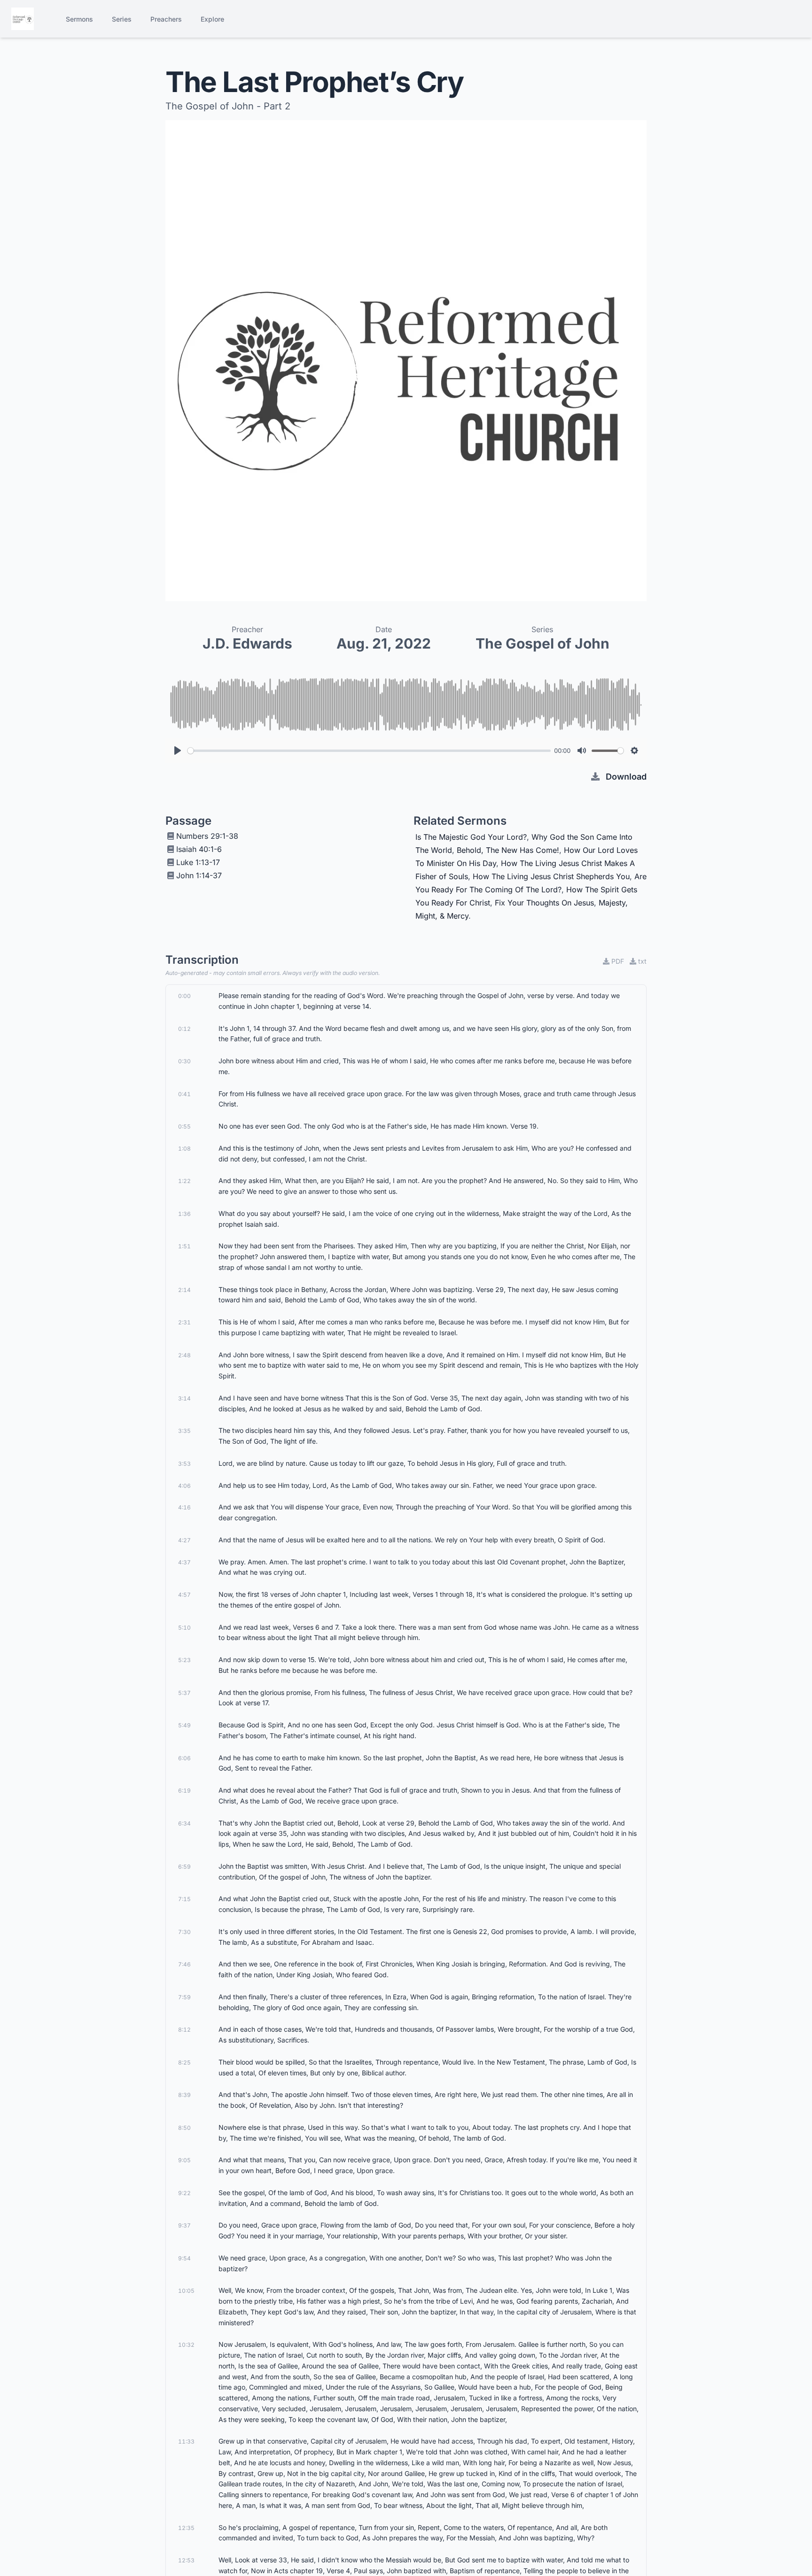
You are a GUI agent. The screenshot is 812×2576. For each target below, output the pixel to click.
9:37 (184, 2225)
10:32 (186, 2345)
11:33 (186, 2441)
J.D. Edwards (247, 643)
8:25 (184, 2062)
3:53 (184, 1464)
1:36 (184, 1214)
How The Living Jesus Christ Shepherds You (551, 876)
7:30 (184, 1932)
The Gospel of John (543, 643)
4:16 (184, 1507)
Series (122, 19)
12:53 (186, 2560)
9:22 (184, 2193)
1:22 (184, 1181)
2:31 (184, 1322)
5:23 (184, 1660)
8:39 (184, 2095)
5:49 (184, 1725)
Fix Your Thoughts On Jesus (544, 903)
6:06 (184, 1758)
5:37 (184, 1693)
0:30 (184, 1061)
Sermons (79, 19)
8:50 (184, 2128)
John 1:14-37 (199, 875)
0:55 (184, 1126)
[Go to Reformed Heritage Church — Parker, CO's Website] (23, 19)
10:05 (186, 2291)
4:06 (184, 1486)
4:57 (184, 1595)
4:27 (184, 1540)
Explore (212, 19)
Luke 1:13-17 (198, 862)
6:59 (184, 1867)
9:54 (184, 2258)
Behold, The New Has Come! (508, 850)
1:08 (184, 1149)
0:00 (184, 996)
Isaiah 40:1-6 (199, 849)
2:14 (184, 1290)
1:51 (184, 1246)
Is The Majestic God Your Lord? (471, 837)
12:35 (186, 2528)
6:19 (184, 1791)
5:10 (184, 1628)
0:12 (184, 1029)
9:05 (184, 2160)
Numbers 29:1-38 (207, 836)
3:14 (184, 1398)
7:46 (184, 1964)
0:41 (184, 1094)
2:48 (184, 1355)
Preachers (166, 19)
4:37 (184, 1562)
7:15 (184, 1899)
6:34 (184, 1823)
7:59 (184, 1997)
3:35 (184, 1431)
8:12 (184, 2030)
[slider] (369, 751)
